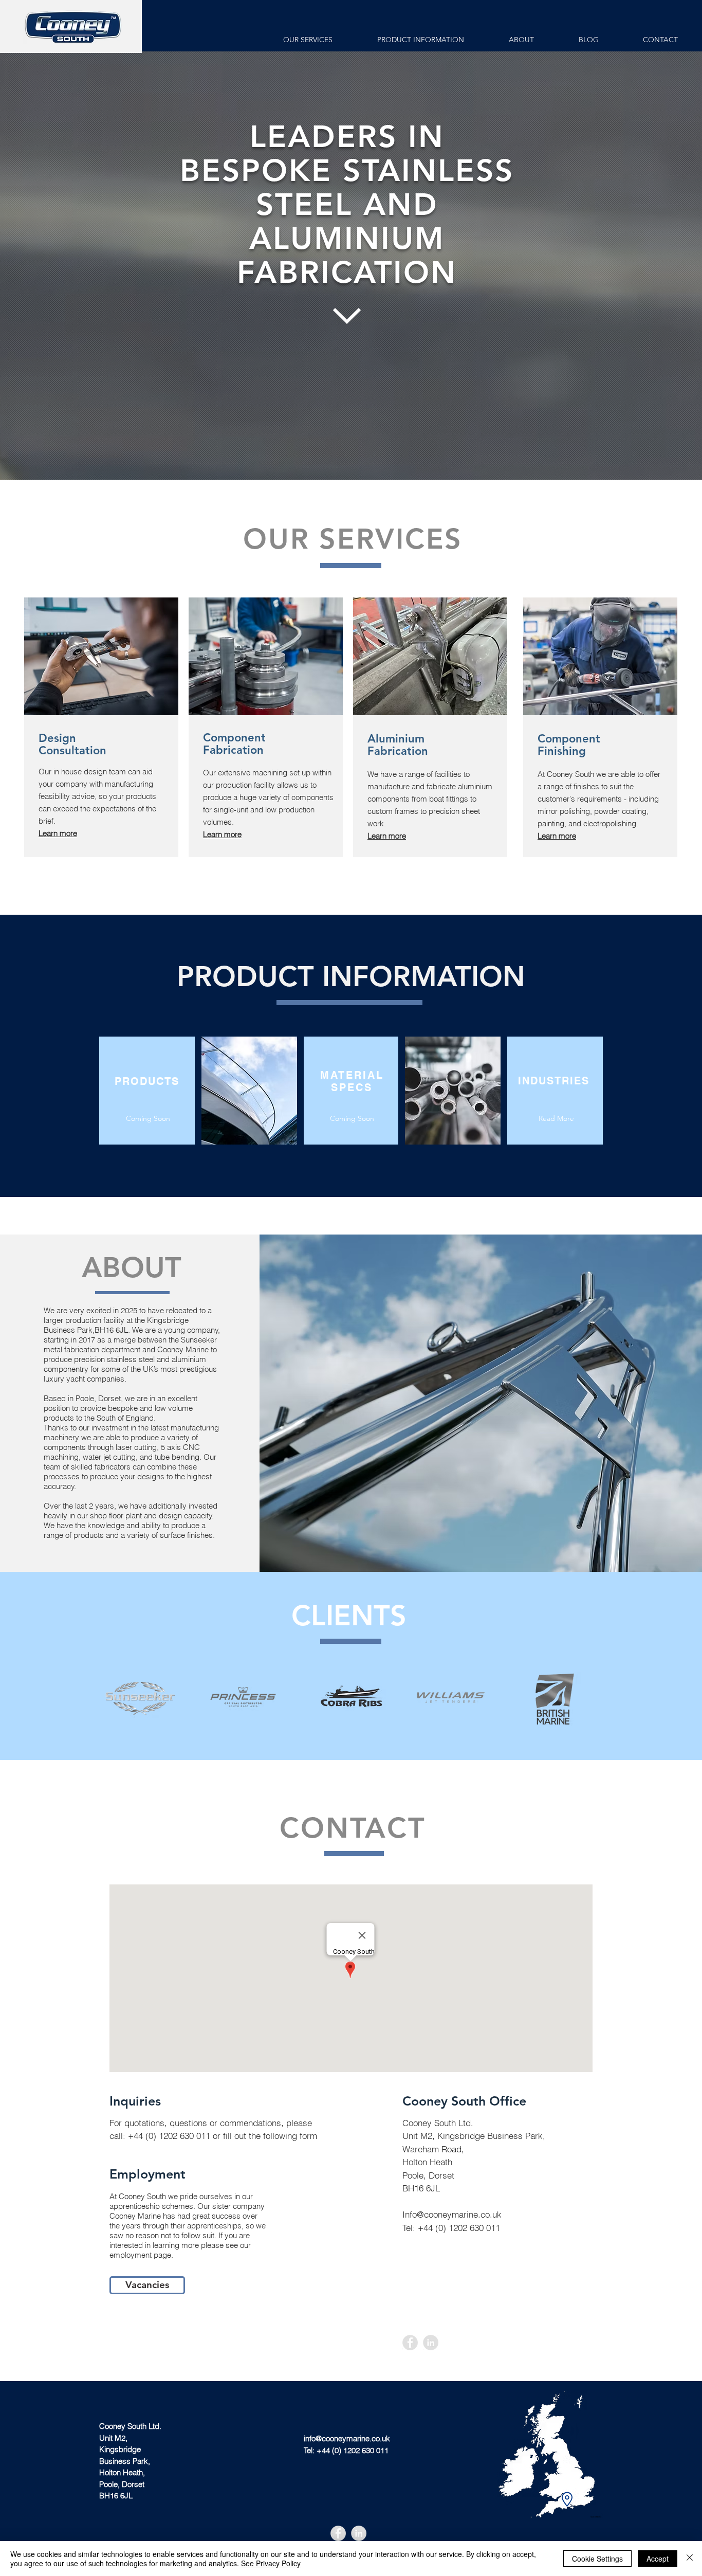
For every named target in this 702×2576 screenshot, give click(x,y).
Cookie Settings (597, 2559)
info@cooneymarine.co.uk (347, 2438)
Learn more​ (557, 836)
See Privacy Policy (271, 2563)
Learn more (222, 834)
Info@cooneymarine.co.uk (452, 2214)
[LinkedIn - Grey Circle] (431, 2343)
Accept (658, 2559)
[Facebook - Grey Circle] (410, 2343)
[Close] (690, 2559)
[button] (148, 1119)
